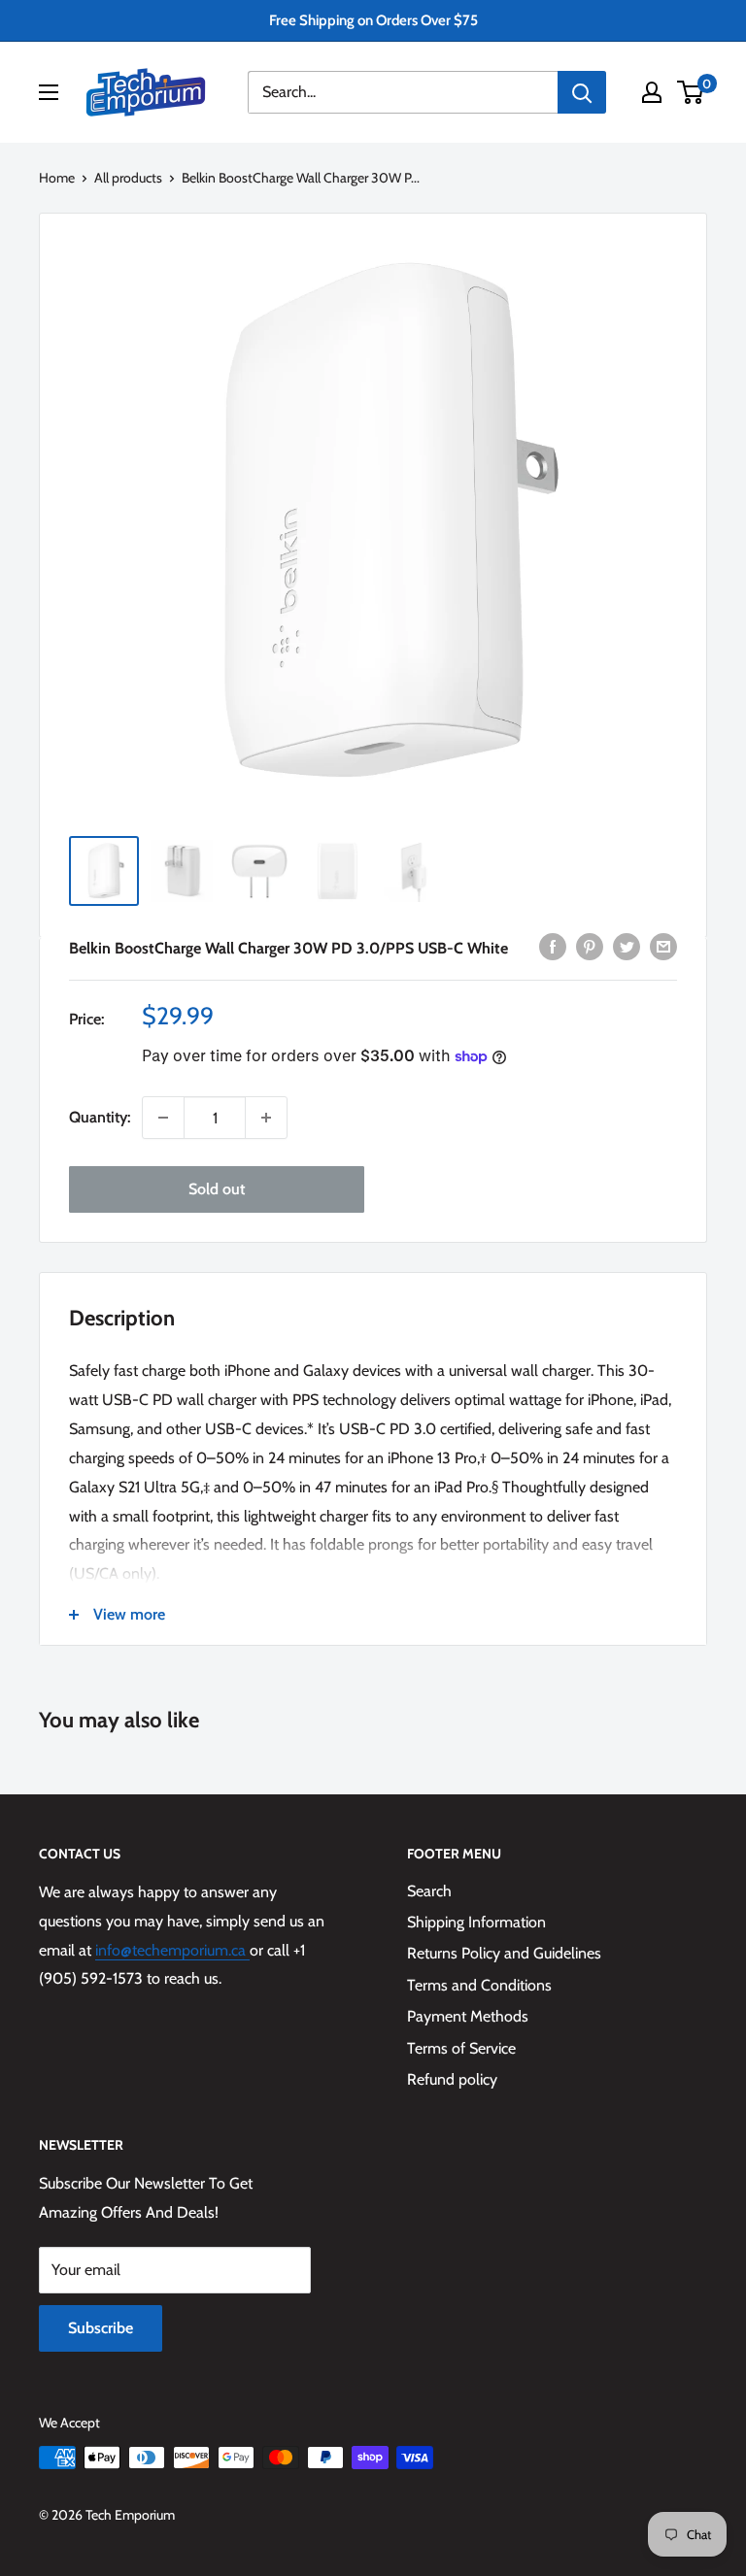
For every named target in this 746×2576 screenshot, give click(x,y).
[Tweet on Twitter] (627, 946)
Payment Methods (468, 2016)
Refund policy (452, 2079)
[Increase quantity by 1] (266, 1118)
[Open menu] (49, 92)
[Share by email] (663, 946)
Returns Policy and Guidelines (504, 1953)
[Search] (582, 92)
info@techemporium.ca (172, 1950)
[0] (691, 92)
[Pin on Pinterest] (590, 946)
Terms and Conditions (479, 1985)
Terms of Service (461, 2048)
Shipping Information (476, 1922)
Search (429, 1891)
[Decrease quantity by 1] (163, 1118)
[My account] (652, 92)
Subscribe (101, 2328)
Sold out (217, 1189)
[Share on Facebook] (553, 946)
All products (128, 178)
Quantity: (100, 1117)
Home (57, 178)
